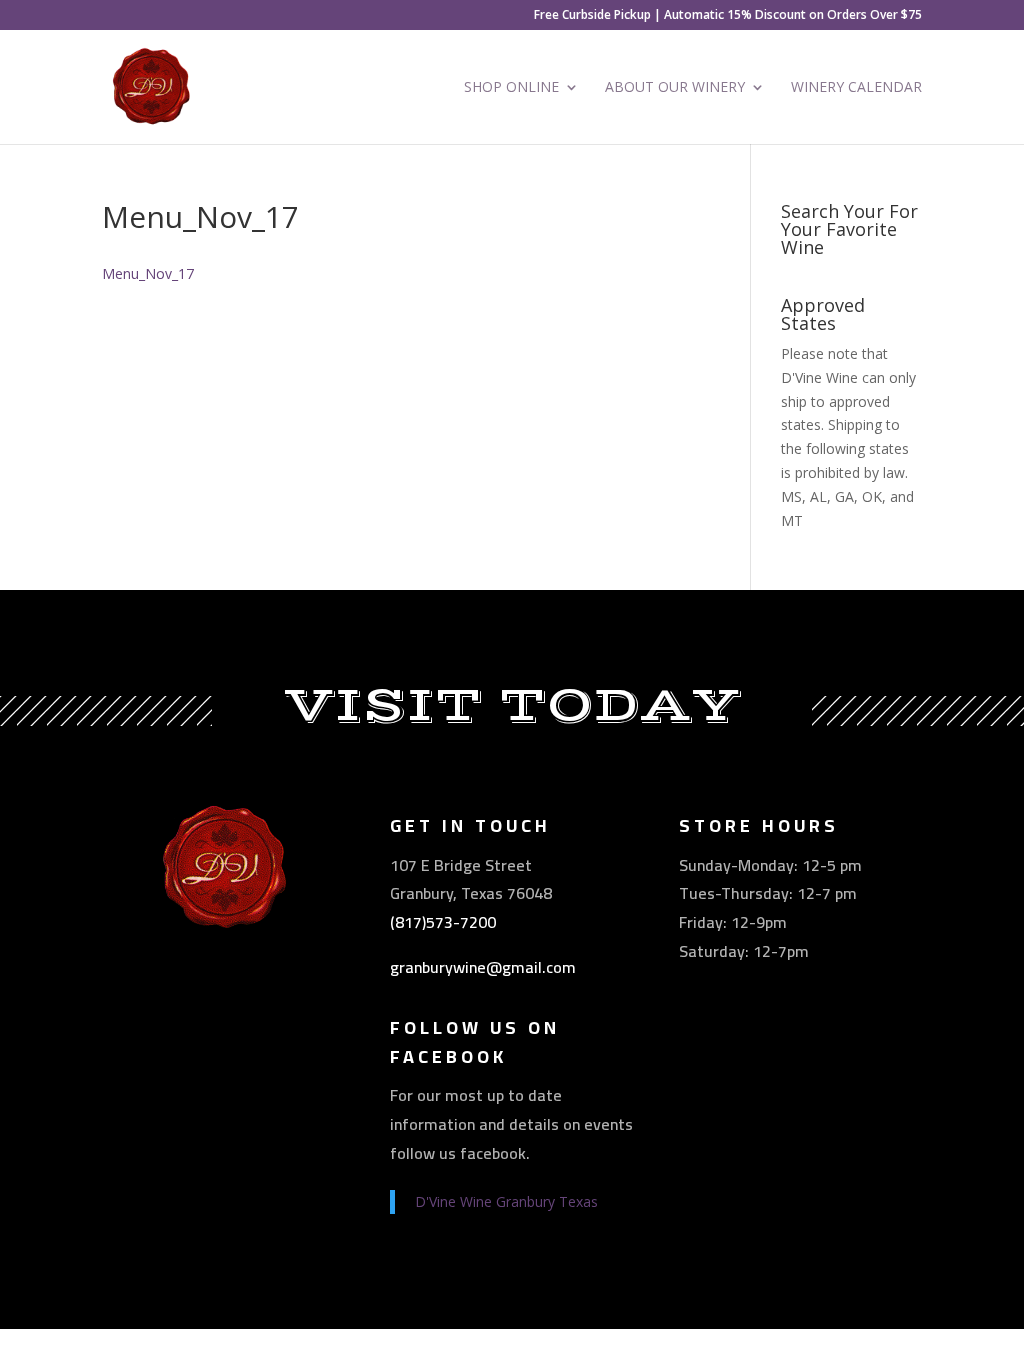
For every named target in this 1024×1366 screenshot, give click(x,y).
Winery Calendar (856, 88)
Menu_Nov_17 (148, 273)
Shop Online (511, 88)
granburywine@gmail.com (483, 967)
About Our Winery (675, 88)
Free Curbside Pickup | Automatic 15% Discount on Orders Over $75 (728, 16)
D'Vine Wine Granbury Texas (506, 1201)
